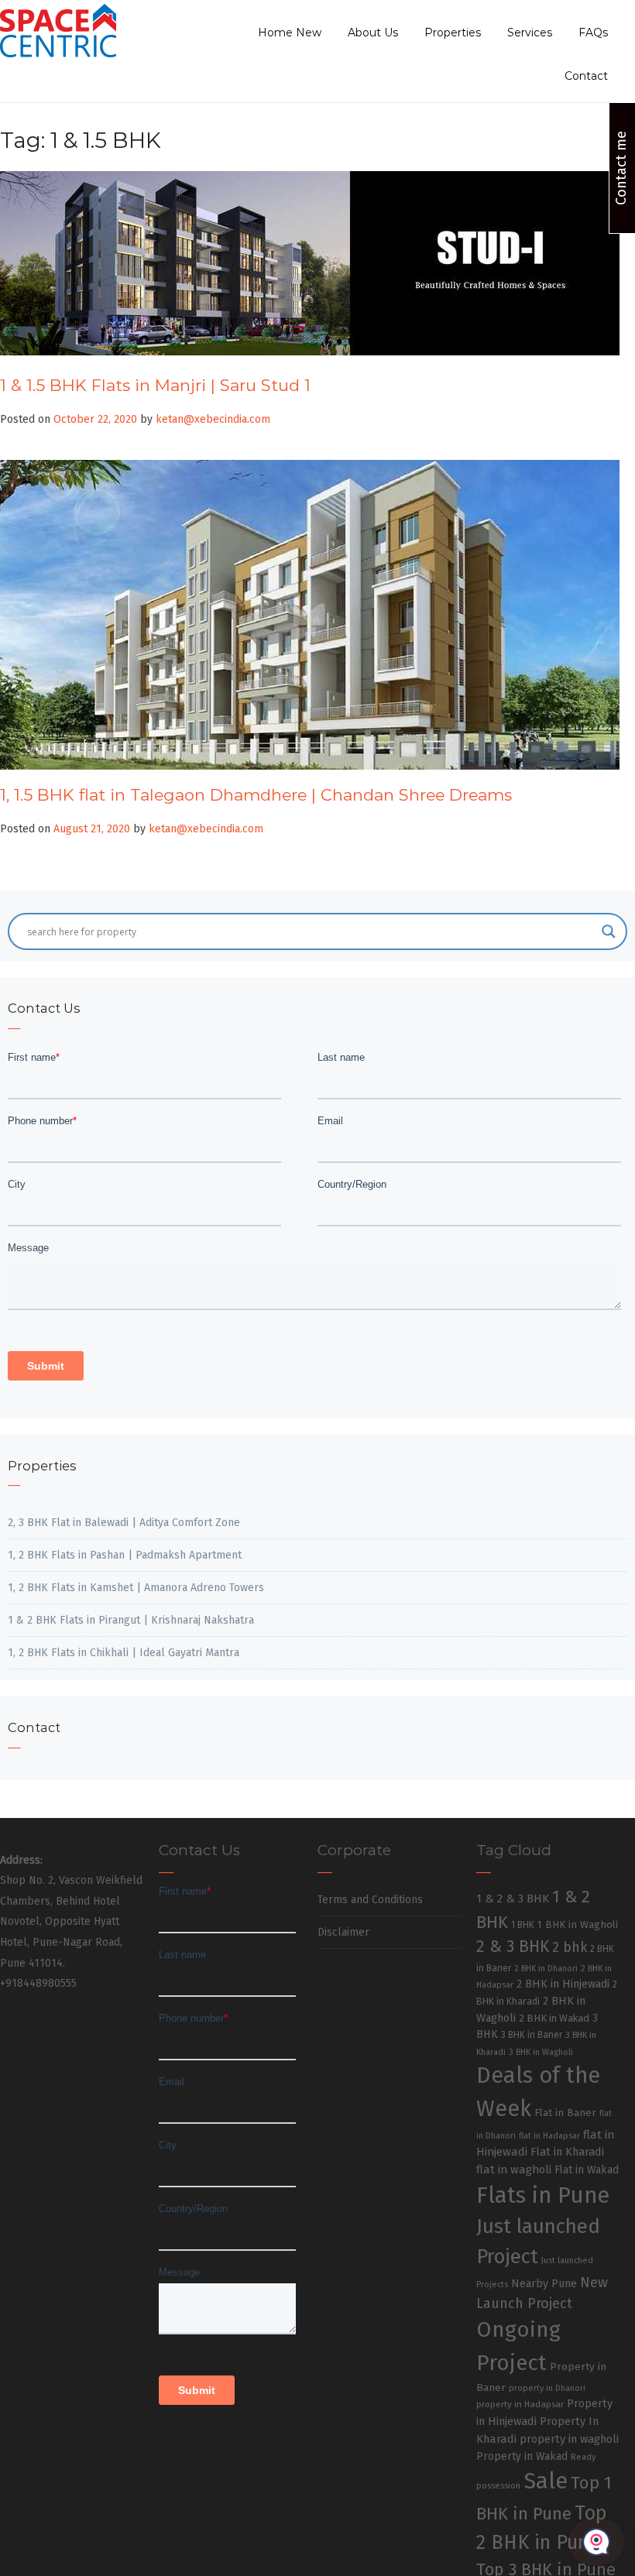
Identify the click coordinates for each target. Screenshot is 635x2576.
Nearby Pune (544, 2284)
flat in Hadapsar (549, 2136)
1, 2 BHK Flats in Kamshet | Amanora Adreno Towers (136, 1588)
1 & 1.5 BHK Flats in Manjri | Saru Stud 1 (155, 385)
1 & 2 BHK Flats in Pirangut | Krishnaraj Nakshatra (131, 1620)
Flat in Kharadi (567, 2152)
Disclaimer (343, 1932)
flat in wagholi (514, 2170)
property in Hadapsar (520, 2404)
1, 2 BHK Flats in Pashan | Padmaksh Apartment (125, 1555)
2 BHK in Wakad (554, 2018)
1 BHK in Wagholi (578, 1925)
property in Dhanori (547, 2388)
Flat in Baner (565, 2113)
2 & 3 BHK (513, 1947)
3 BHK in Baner (532, 2035)
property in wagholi (569, 2439)
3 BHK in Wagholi (541, 2052)
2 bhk (570, 1948)
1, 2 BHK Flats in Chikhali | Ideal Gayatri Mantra (124, 1653)
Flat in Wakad (587, 2170)
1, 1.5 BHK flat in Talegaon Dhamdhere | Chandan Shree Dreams (256, 795)
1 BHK (523, 1925)
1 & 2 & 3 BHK (513, 1899)
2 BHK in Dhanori (546, 1969)
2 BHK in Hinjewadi (563, 1984)
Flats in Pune (543, 2195)
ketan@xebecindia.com (213, 419)
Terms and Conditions (370, 1900)
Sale (546, 2481)
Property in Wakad (522, 2456)
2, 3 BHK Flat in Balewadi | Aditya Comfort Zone (124, 1523)
